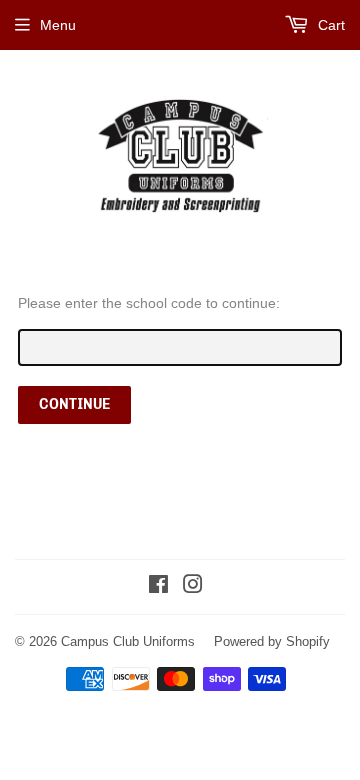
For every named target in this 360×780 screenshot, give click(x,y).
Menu (58, 25)
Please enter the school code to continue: (149, 303)
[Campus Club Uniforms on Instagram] (193, 587)
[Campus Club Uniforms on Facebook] (158, 587)
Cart (329, 25)
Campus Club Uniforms (128, 641)
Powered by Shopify (272, 641)
